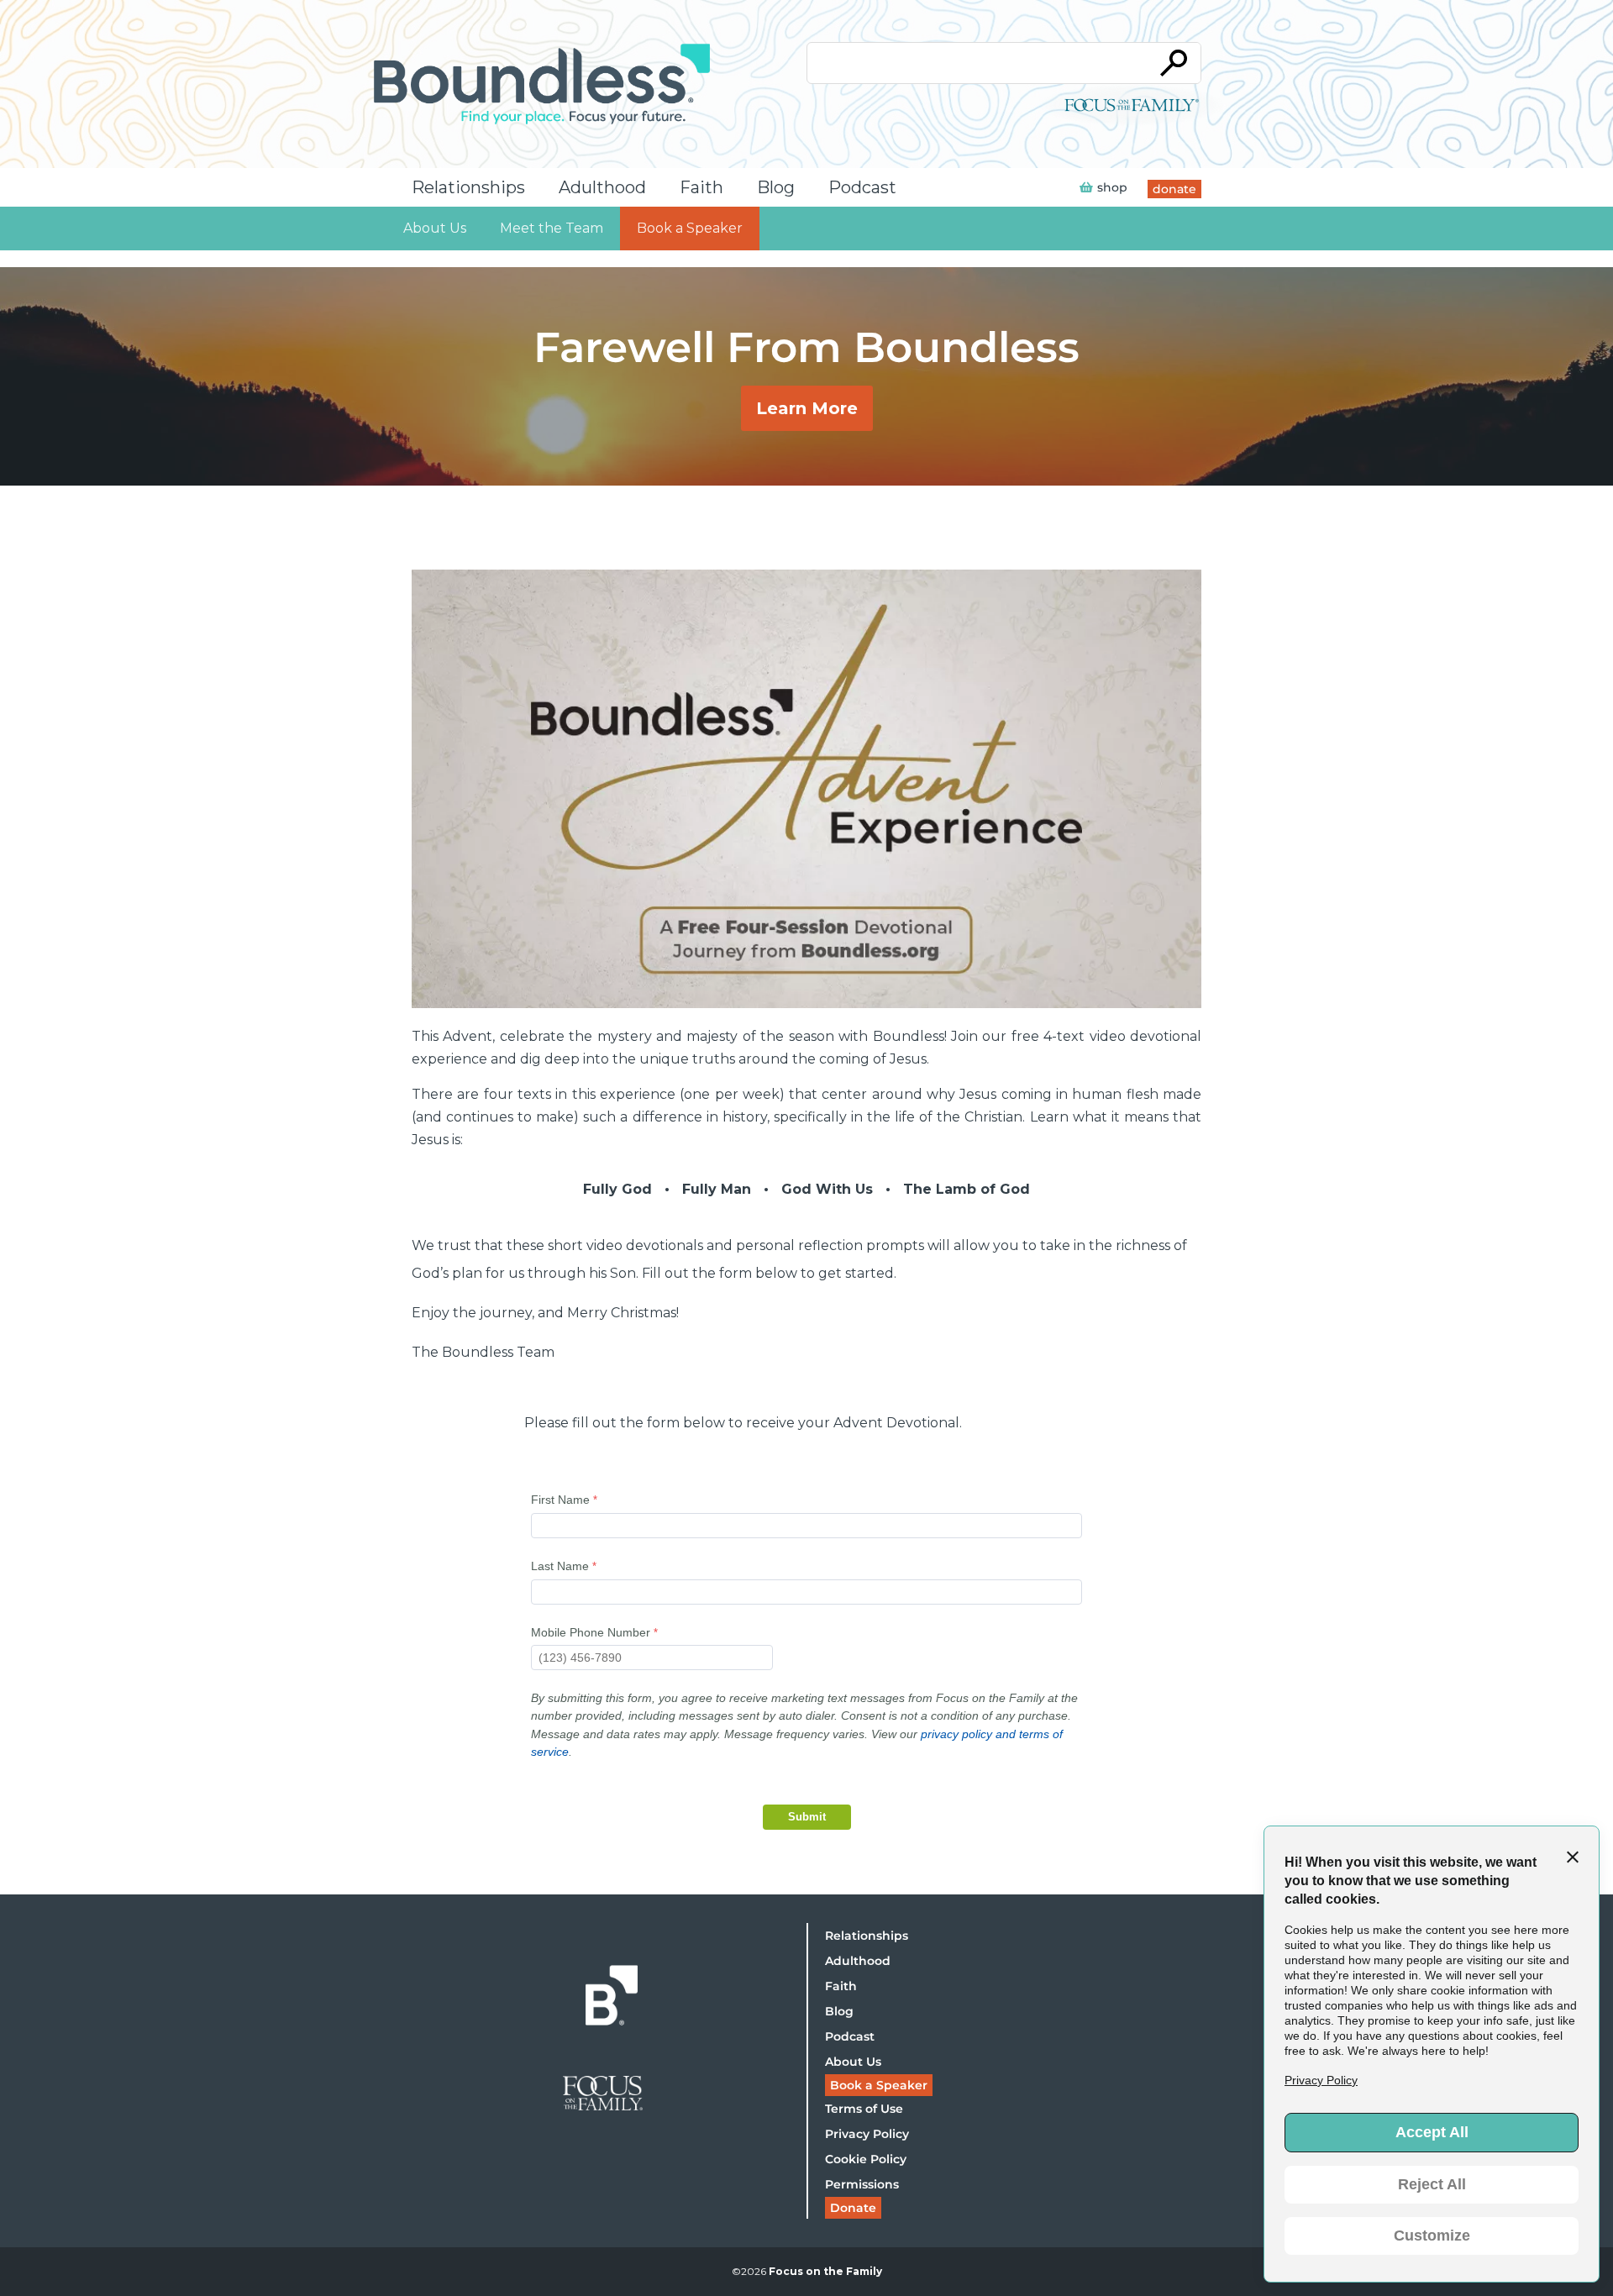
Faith (701, 187)
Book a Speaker (690, 228)
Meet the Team (552, 228)
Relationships (468, 187)
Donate (853, 2208)
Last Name (560, 1566)
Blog (776, 187)
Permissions (862, 2184)
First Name (560, 1500)
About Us (435, 228)
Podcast (862, 187)
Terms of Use (864, 2109)
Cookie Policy (866, 2159)
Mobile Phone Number (591, 1632)
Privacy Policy (867, 2134)
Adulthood (602, 187)
